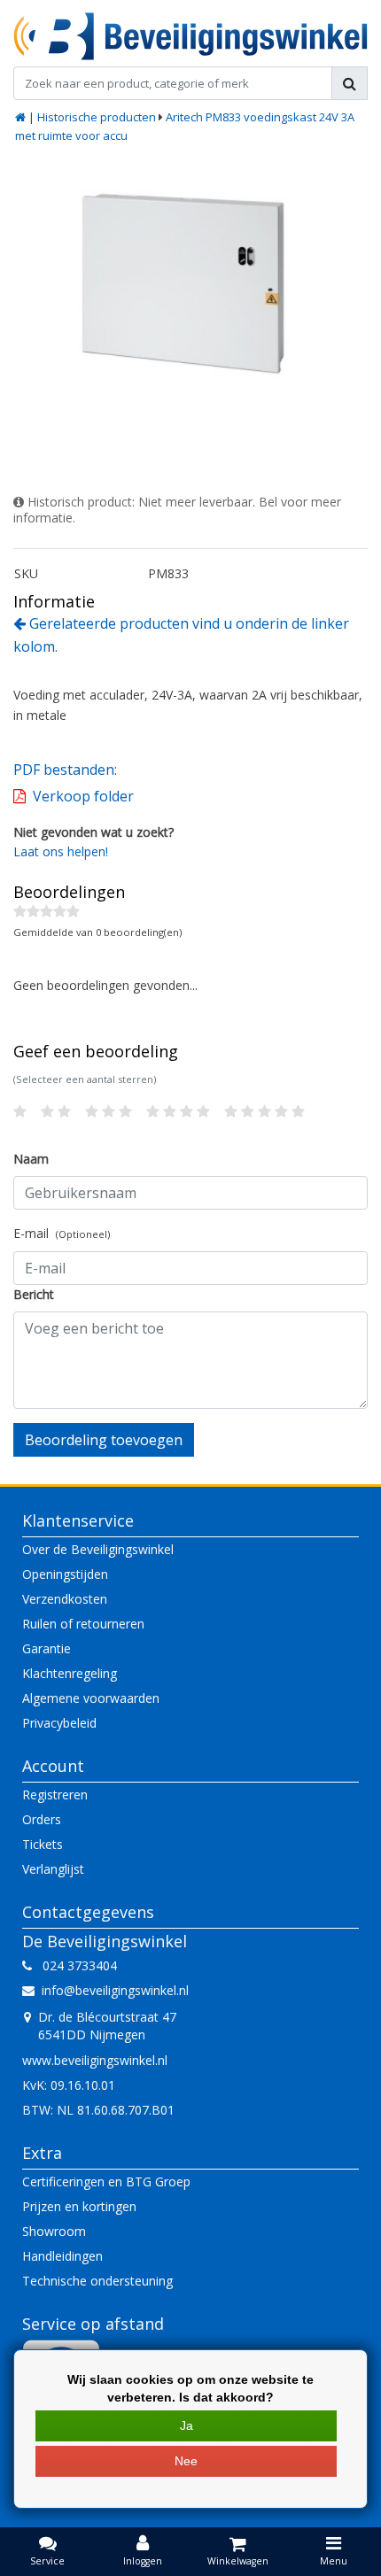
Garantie (47, 1648)
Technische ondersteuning (97, 2281)
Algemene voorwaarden (91, 1698)
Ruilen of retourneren (83, 1624)
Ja (187, 2425)
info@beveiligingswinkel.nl (115, 1990)
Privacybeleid (59, 1723)
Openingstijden (65, 1574)
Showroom (54, 2231)
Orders (42, 1819)
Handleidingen (62, 2256)
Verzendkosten (65, 1599)
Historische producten (97, 117)
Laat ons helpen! (61, 851)
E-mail (62, 1233)
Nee (186, 2461)
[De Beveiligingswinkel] (190, 36)
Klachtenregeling (70, 1673)
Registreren (55, 1795)
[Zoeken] (350, 83)
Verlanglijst (53, 1869)
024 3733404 (74, 1965)
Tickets (43, 1844)
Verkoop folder (83, 796)
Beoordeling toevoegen (104, 1440)
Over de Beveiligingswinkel (98, 1549)
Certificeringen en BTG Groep (106, 2181)
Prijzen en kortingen (79, 2206)
